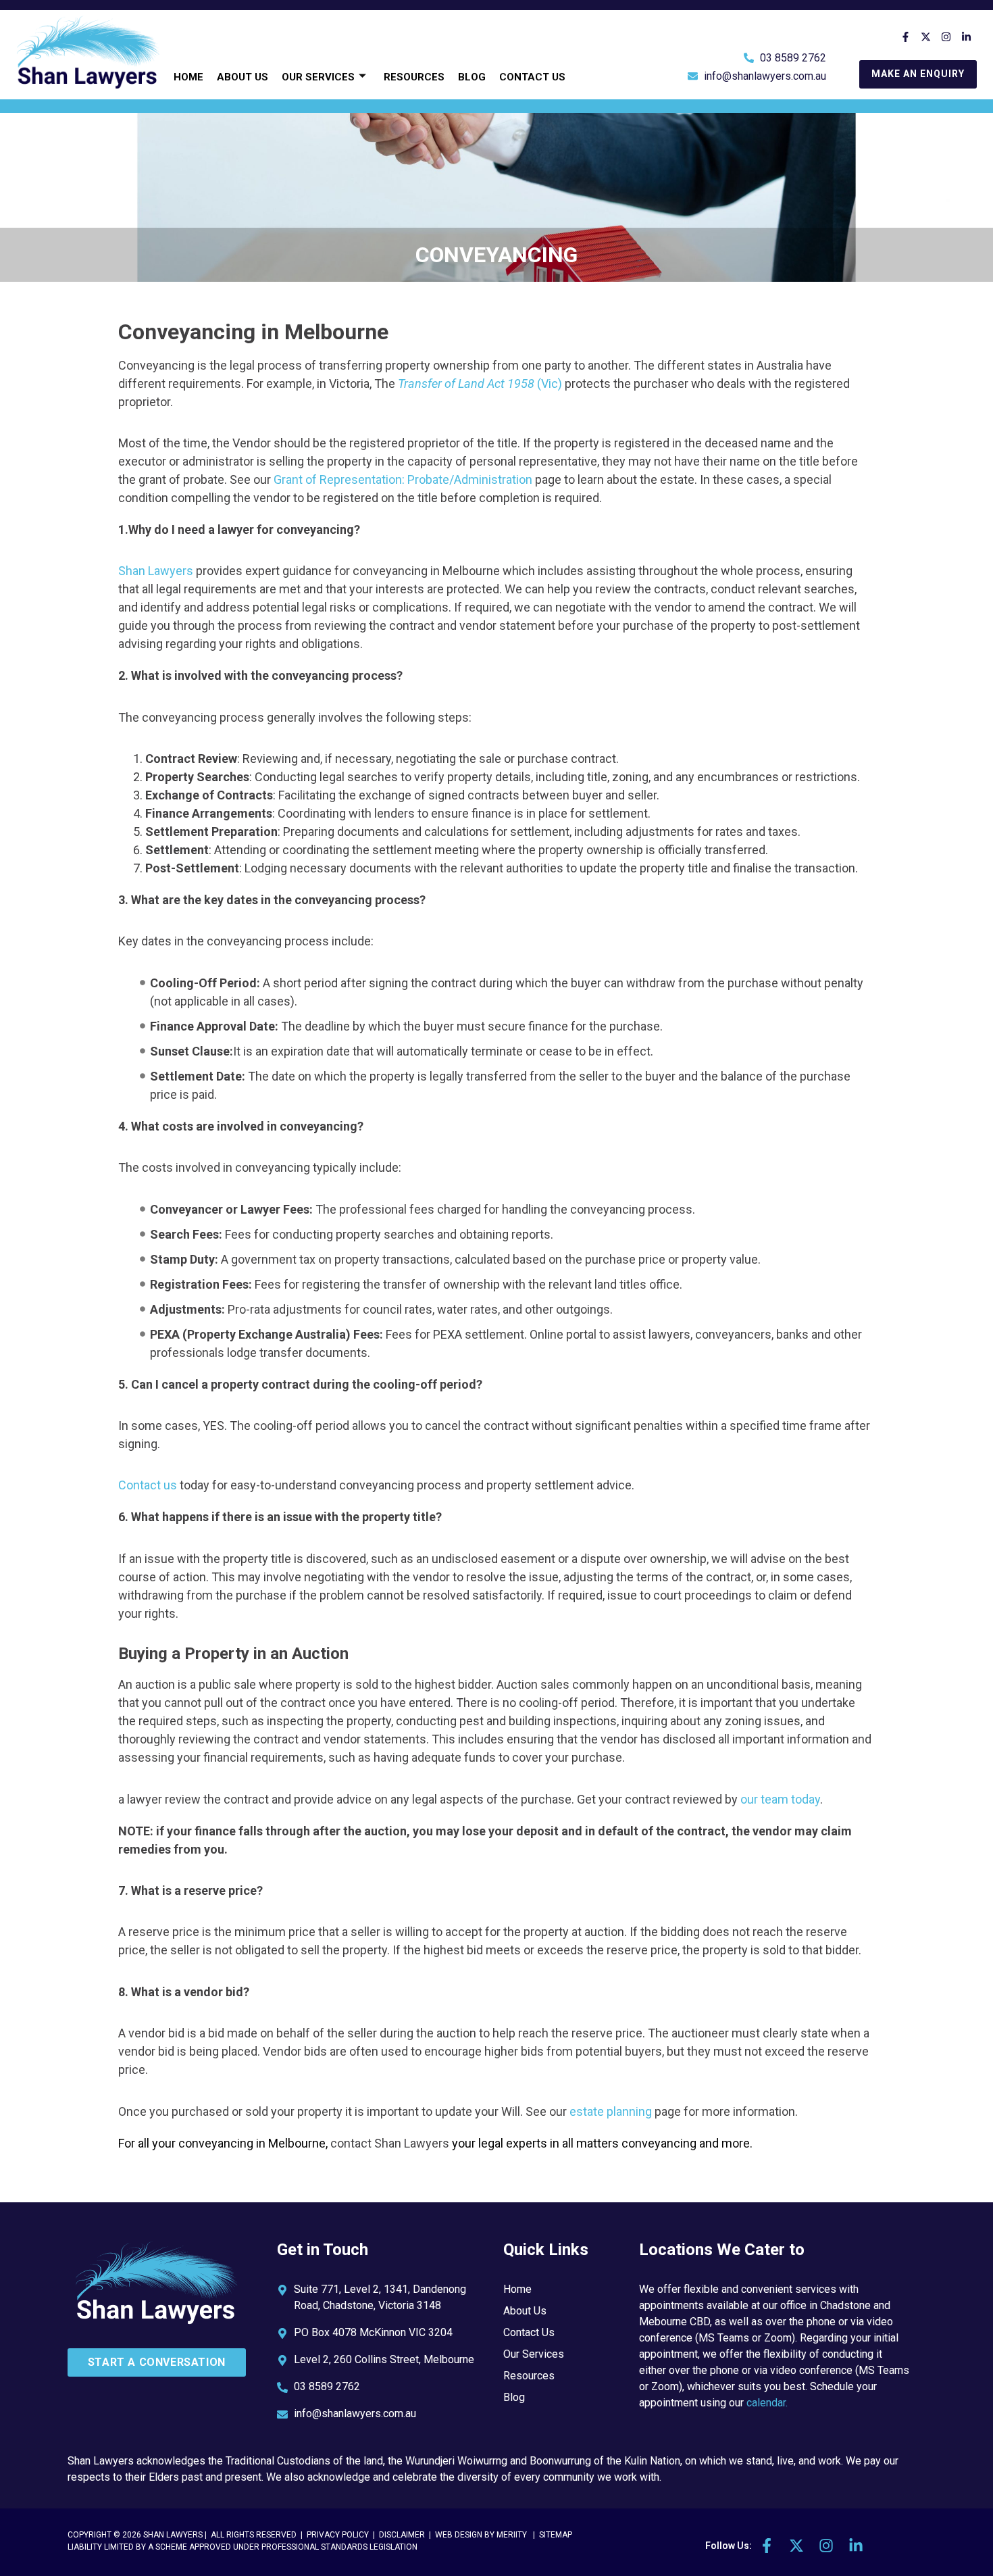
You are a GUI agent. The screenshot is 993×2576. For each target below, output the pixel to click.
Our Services (318, 77)
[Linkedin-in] (967, 36)
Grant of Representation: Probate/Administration (403, 479)
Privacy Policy (338, 2535)
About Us (243, 77)
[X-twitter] (926, 36)
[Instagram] (946, 36)
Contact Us (532, 77)
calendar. (767, 2403)
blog (472, 77)
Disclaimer (403, 2535)
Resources (414, 77)
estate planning (611, 2111)
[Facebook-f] (906, 36)
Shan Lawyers (156, 571)
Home (188, 77)
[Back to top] (956, 2528)
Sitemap (556, 2535)
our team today (780, 1799)
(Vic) (479, 383)
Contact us (148, 1485)
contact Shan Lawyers (390, 2143)
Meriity (512, 2535)
